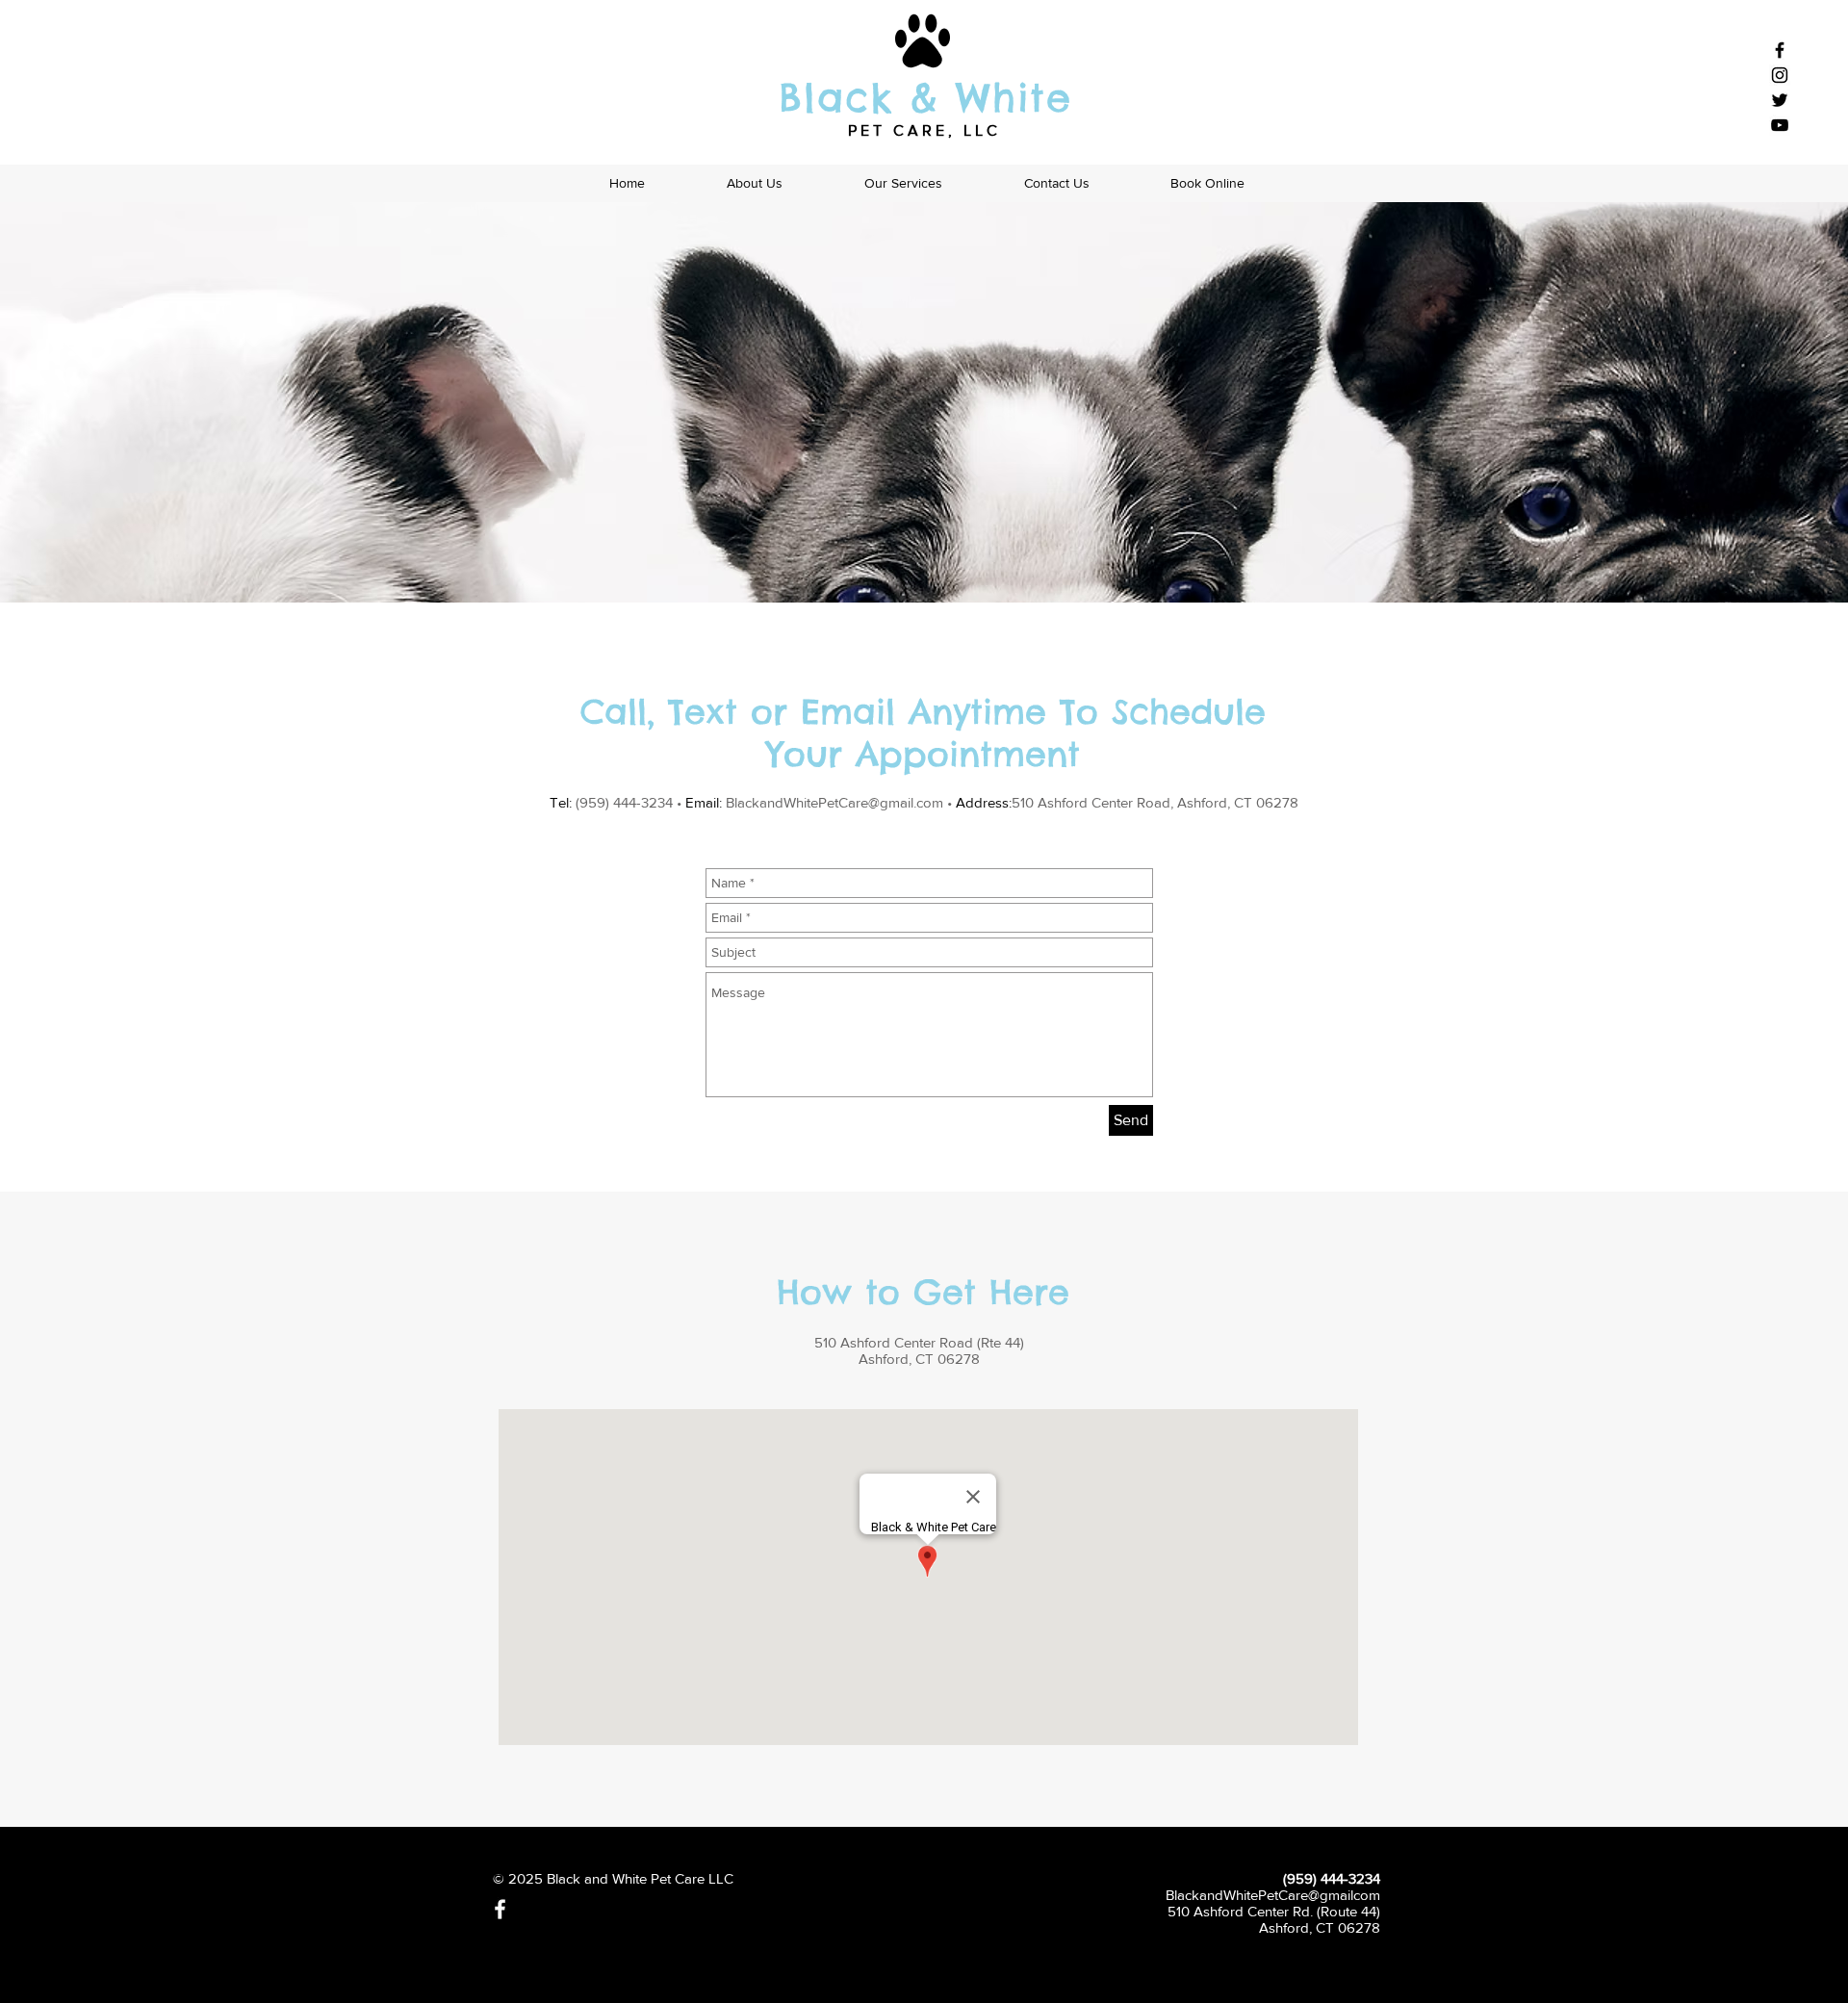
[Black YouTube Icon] (1780, 125)
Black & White (925, 98)
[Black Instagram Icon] (1780, 75)
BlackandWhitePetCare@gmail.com (834, 802)
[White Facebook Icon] (500, 1909)
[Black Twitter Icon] (1780, 100)
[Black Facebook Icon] (1780, 50)
